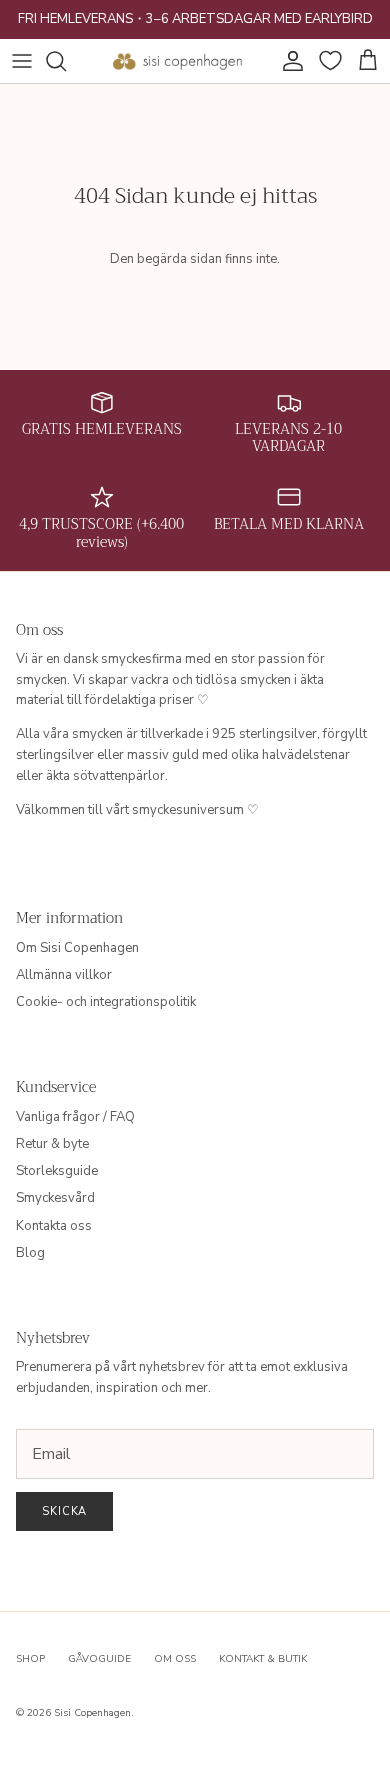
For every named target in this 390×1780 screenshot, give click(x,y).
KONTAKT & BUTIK (263, 1659)
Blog (30, 1253)
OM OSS (175, 1659)
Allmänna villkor (64, 975)
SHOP (30, 1659)
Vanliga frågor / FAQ (75, 1117)
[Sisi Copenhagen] (178, 61)
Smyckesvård (55, 1198)
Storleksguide (57, 1171)
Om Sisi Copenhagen (77, 948)
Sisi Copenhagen (92, 1713)
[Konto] (288, 61)
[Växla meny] (22, 61)
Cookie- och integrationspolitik (106, 1002)
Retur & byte (52, 1144)
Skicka (64, 1511)
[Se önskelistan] (328, 61)
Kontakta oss (54, 1226)
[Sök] (66, 61)
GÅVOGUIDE (99, 1659)
